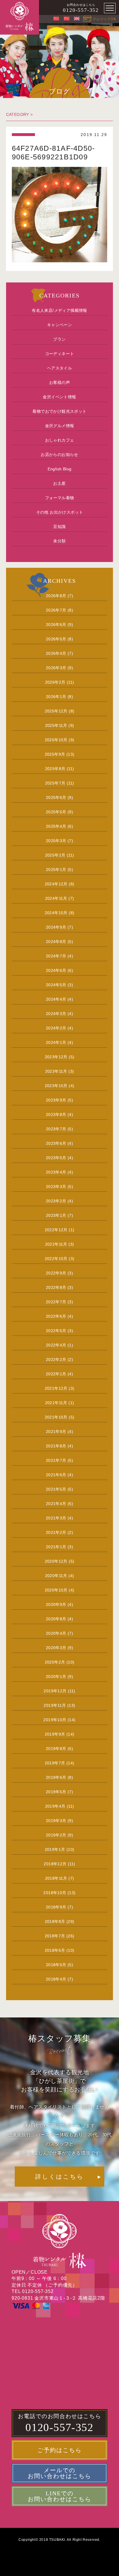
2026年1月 (56, 697)
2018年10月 (55, 1893)
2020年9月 (56, 1604)
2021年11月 (56, 1403)
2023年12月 (56, 1057)
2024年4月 (56, 999)
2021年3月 (56, 1518)
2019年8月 (56, 1749)
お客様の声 (59, 382)
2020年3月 (56, 1648)
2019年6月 (56, 1777)
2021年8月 (56, 1446)
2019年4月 (55, 1806)
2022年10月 (56, 1259)
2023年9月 (56, 1100)
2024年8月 (56, 942)
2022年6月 (56, 1316)
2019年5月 (56, 1792)
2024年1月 (56, 1042)
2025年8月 (55, 769)
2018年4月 (56, 1979)
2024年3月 (56, 1014)
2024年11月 (56, 898)
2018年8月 (55, 1921)
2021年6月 (56, 1475)
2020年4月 (56, 1633)
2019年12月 (55, 1691)
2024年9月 (56, 927)
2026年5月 (56, 639)
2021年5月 (56, 1489)
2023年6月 (56, 1143)
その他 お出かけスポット (60, 512)
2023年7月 (56, 1129)
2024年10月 (56, 913)
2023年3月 (56, 1187)
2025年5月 (56, 812)
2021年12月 (56, 1388)
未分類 (59, 541)
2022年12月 (56, 1230)
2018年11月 (56, 1878)
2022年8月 (56, 1287)
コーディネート (60, 354)
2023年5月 (56, 1158)
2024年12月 (56, 884)
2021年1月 (56, 1547)
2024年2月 (56, 1028)
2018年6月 (55, 1950)
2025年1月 (56, 870)
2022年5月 (56, 1331)
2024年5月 (56, 985)
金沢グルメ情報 (60, 426)
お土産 (59, 483)
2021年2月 (56, 1532)
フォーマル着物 (60, 498)
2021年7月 (56, 1460)
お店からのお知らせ (59, 455)
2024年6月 (56, 970)
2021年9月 (56, 1432)
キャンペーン (59, 325)
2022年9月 (56, 1273)
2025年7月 (55, 783)
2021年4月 (56, 1504)
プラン (59, 339)
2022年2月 (56, 1359)
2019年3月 (56, 1821)
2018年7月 (55, 1936)
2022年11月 (56, 1244)
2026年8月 (56, 596)
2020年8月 (56, 1619)
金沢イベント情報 (59, 397)
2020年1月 (56, 1677)
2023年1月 (56, 1215)
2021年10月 (56, 1417)
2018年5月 (56, 1965)
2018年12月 (55, 1864)
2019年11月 (55, 1705)
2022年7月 (56, 1302)
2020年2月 (55, 1662)
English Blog (60, 469)
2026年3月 (56, 668)
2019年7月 (55, 1763)
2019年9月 (55, 1734)
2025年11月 (56, 725)
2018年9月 (56, 1907)
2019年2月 (56, 1835)
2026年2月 (55, 682)
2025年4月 (56, 826)
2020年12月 (56, 1561)
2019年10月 (55, 1720)
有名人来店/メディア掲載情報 (59, 310)
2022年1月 (56, 1374)
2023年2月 (56, 1201)
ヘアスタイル (59, 368)
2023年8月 (56, 1114)
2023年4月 (56, 1172)
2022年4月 (56, 1345)
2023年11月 (56, 1071)
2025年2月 (55, 855)
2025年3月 (56, 841)
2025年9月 (55, 754)
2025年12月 (56, 711)
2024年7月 (56, 956)
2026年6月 (56, 625)
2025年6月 (56, 797)
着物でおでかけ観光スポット (59, 411)
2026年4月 (56, 653)
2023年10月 (56, 1086)
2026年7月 (56, 610)
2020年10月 (56, 1590)
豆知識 (59, 527)
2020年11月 (56, 1576)
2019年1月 (55, 1849)
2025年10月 (56, 740)
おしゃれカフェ (60, 440)
